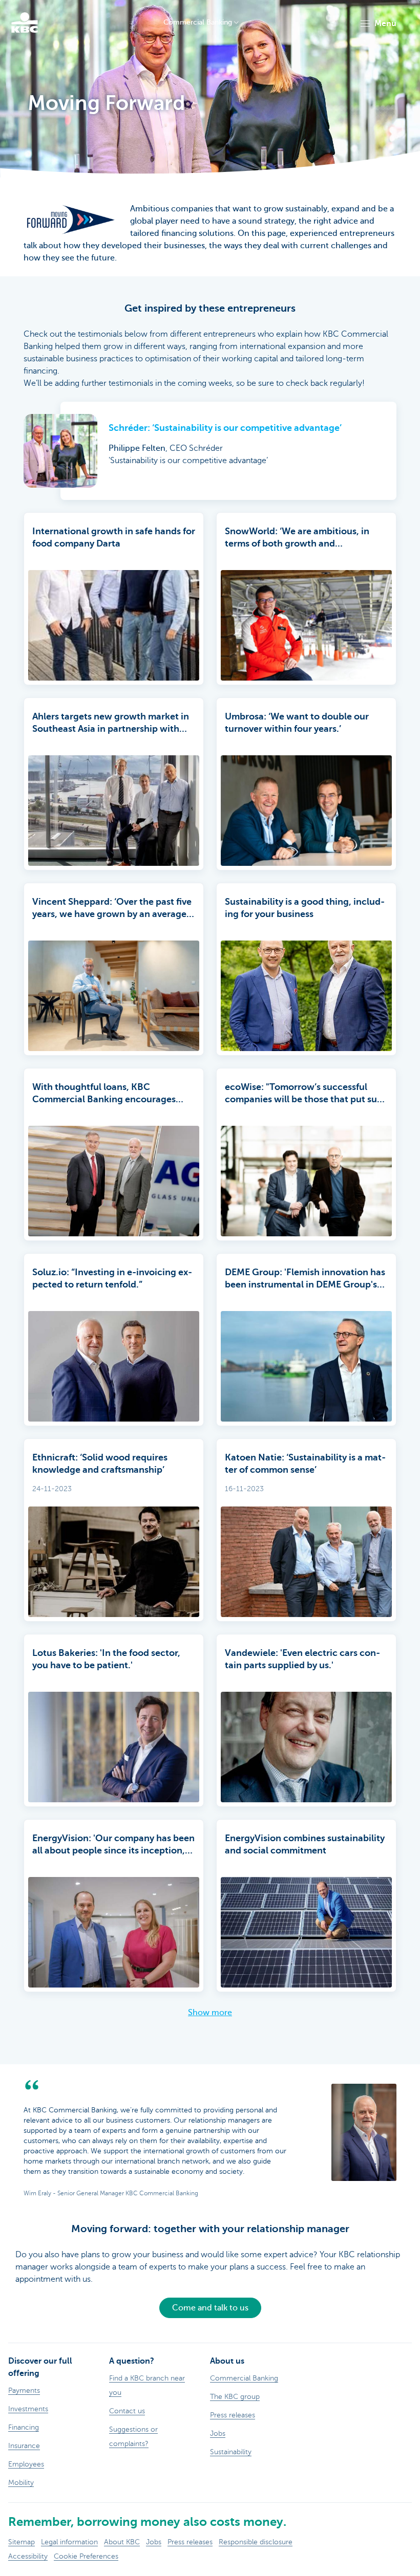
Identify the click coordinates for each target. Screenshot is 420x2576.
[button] (378, 24)
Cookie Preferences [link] (86, 2556)
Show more (210, 2013)
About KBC (122, 2542)
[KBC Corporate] (25, 23)
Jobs (154, 2542)
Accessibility (28, 2556)
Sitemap (22, 2542)
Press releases (190, 2542)
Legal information (69, 2542)
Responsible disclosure (256, 2542)
